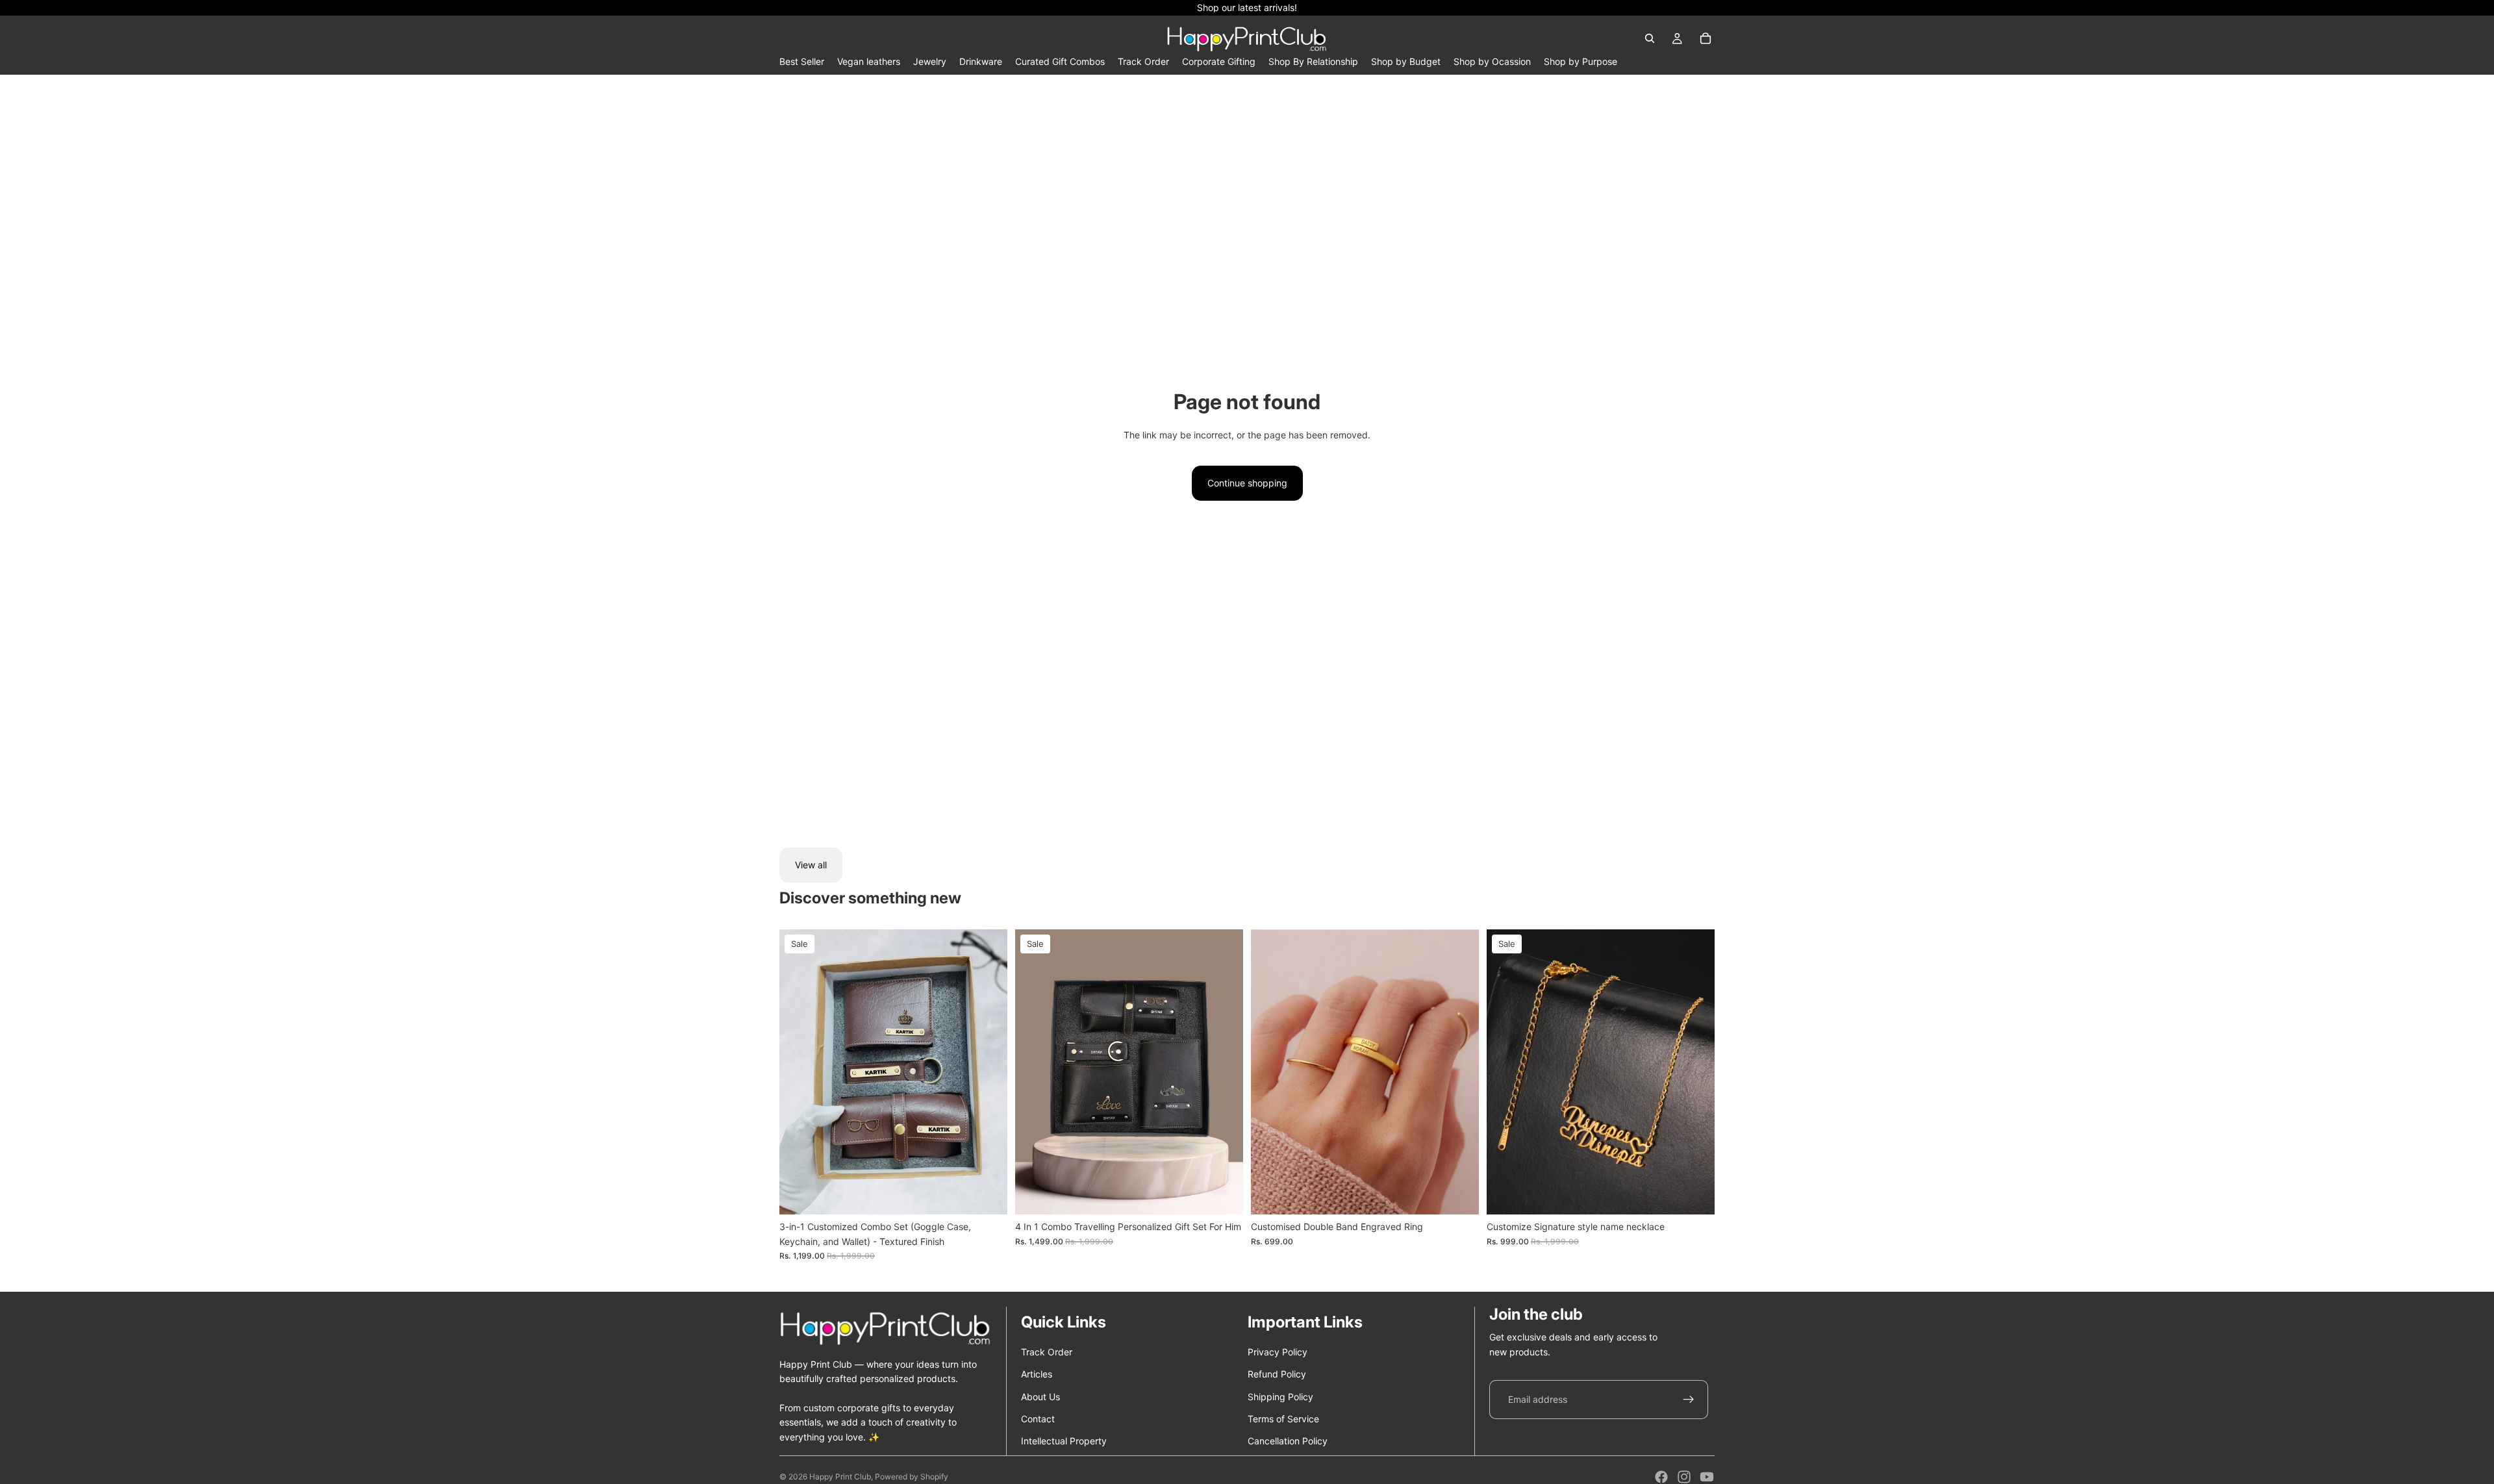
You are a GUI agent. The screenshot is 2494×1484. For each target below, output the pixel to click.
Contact (1038, 1419)
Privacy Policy (1278, 1352)
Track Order (1047, 1352)
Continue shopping (1247, 483)
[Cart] (1706, 38)
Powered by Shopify (912, 1477)
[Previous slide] (799, 1072)
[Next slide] (988, 1072)
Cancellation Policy (1288, 1441)
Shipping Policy (1280, 1397)
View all (811, 865)
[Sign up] (1689, 1400)
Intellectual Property (1064, 1441)
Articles (1037, 1374)
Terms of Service (1283, 1419)
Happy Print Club (840, 1477)
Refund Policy (1277, 1374)
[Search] (1650, 38)
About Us (1040, 1397)
